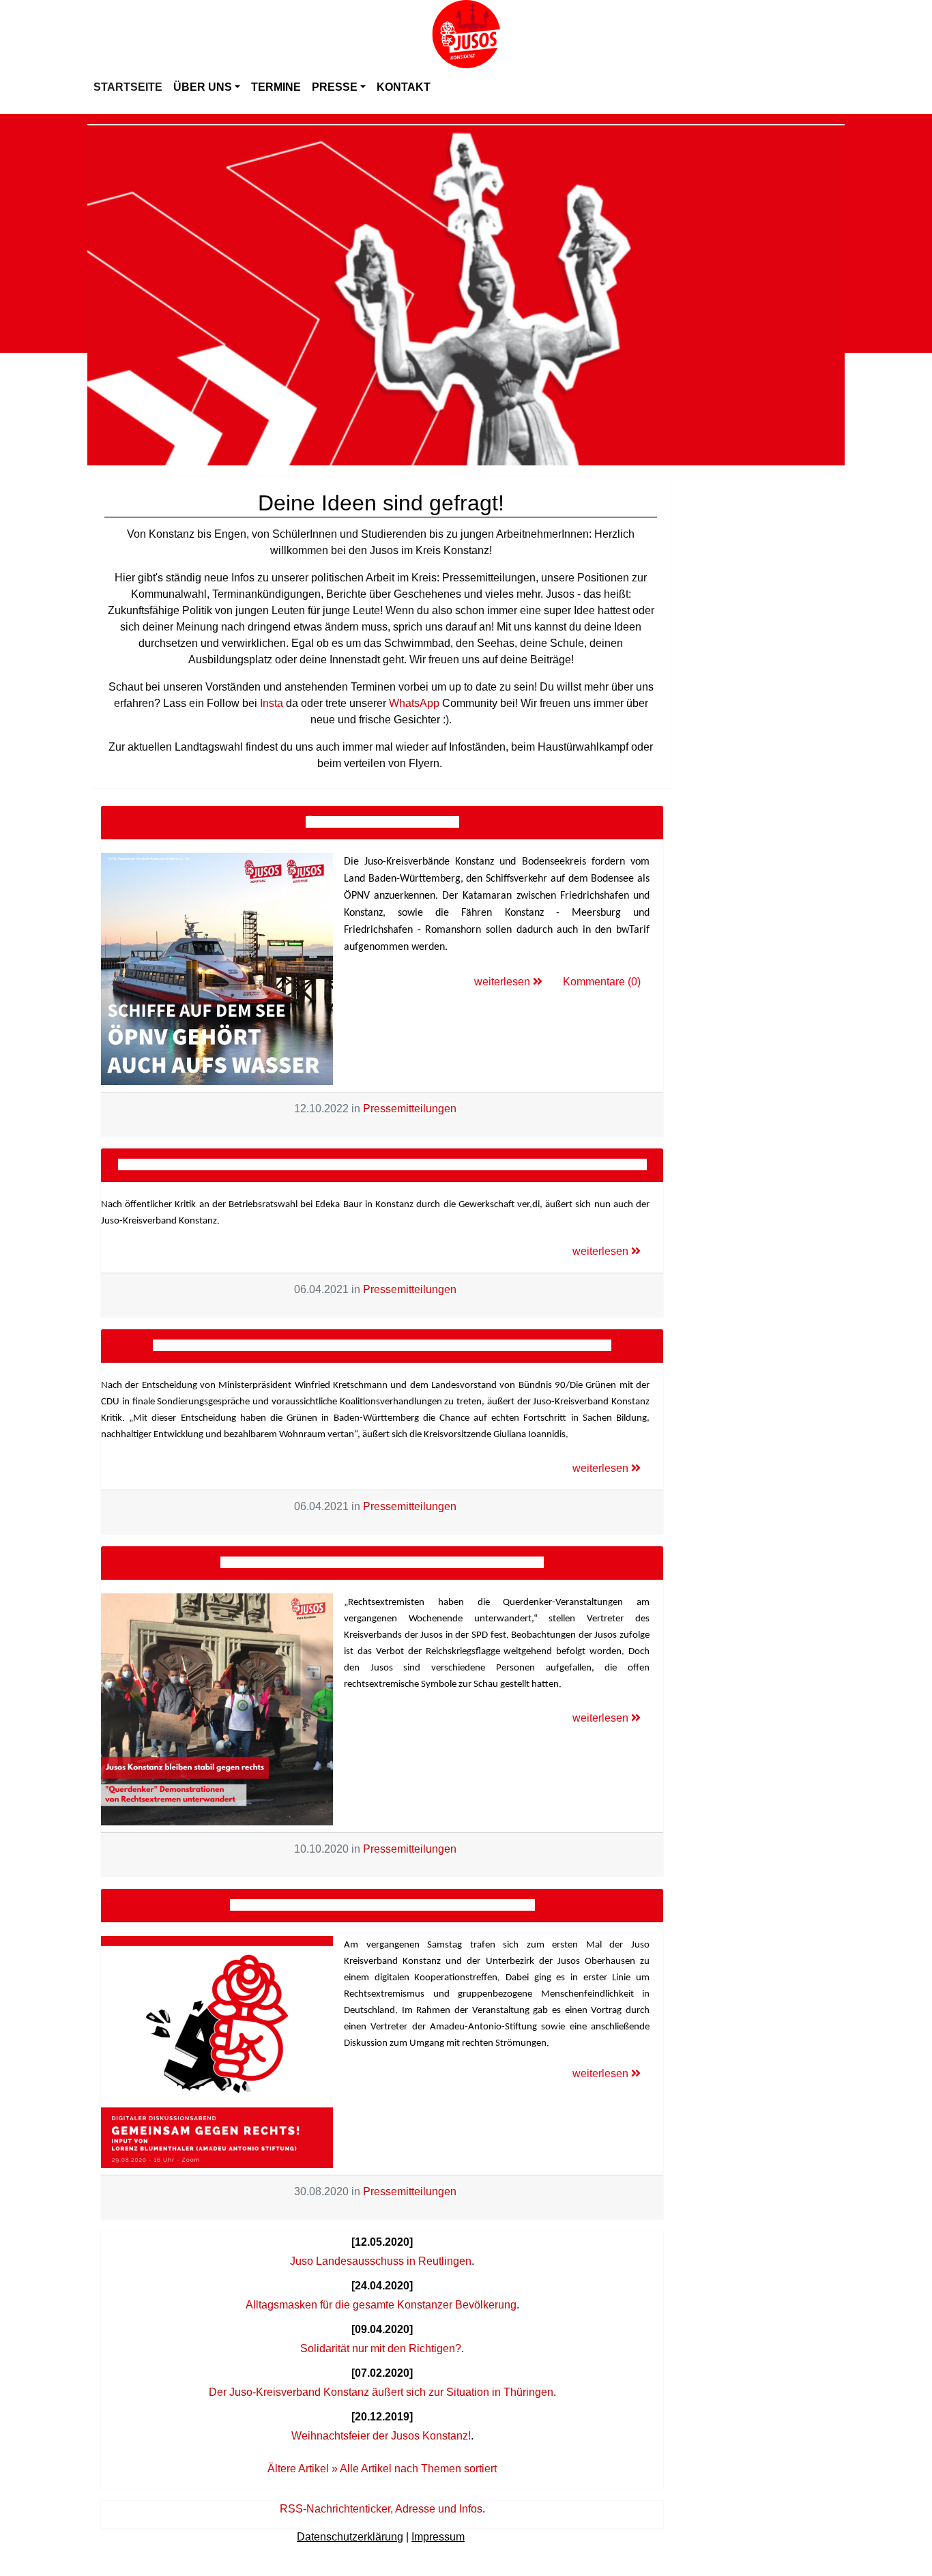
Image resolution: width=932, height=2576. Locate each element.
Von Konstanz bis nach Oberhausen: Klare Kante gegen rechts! (382, 1905)
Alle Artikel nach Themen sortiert (418, 2469)
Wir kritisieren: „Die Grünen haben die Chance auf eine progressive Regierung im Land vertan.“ (382, 1345)
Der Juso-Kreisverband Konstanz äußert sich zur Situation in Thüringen (381, 2392)
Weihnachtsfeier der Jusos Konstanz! (381, 2436)
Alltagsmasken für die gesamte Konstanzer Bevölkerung (381, 2305)
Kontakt (404, 87)
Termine (276, 87)
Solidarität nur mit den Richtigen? (381, 2348)
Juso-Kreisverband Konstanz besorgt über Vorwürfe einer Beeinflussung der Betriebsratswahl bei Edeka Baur (382, 1164)
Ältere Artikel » (303, 2469)
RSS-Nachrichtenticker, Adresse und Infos (381, 2509)
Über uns (203, 87)
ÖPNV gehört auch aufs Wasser (382, 822)
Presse (335, 87)
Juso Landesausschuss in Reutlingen (381, 2261)
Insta (272, 703)
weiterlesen (504, 982)
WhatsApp (414, 703)
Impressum (438, 2537)
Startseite (128, 87)
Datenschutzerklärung (350, 2537)
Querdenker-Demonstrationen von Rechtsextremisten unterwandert (382, 1562)
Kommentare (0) (602, 982)
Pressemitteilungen (410, 1109)
